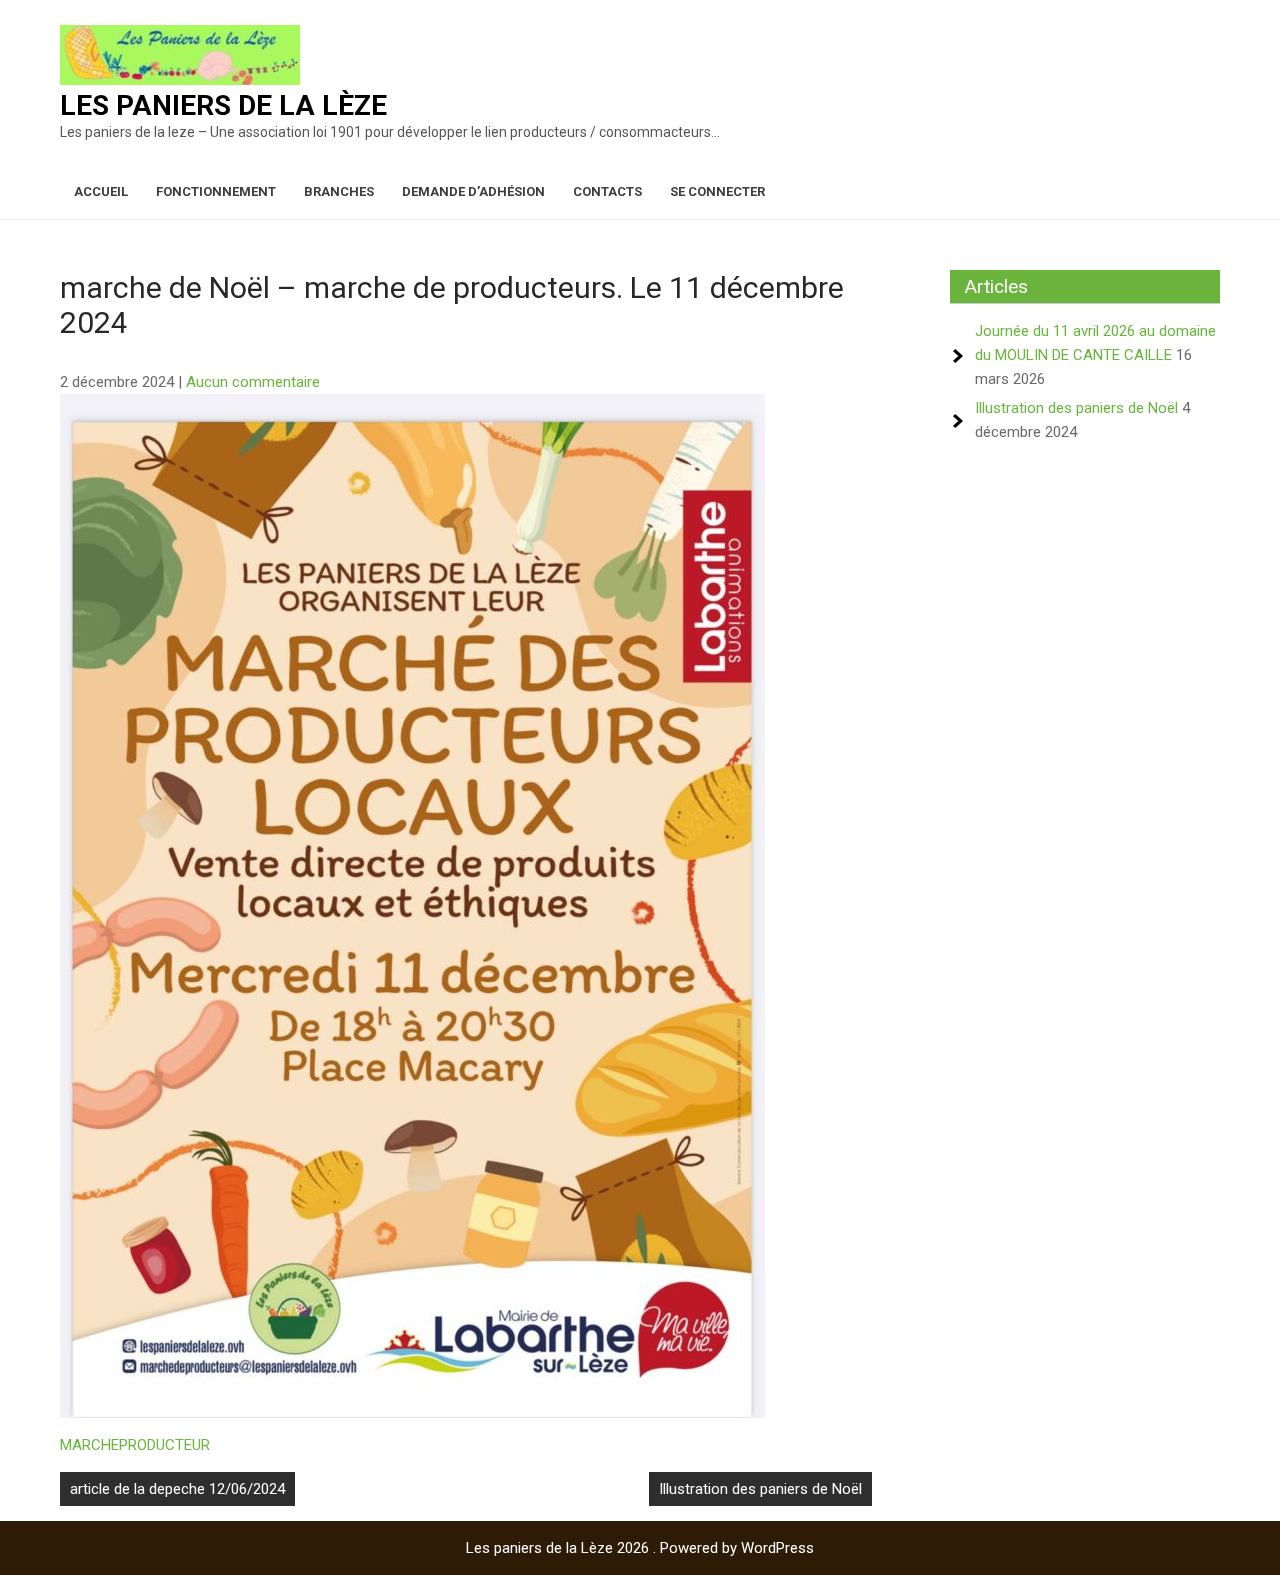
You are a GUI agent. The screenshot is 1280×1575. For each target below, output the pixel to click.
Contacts (607, 191)
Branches (339, 191)
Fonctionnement (216, 191)
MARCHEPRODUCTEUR (135, 1445)
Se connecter (717, 191)
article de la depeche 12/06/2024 (177, 1489)
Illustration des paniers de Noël (760, 1489)
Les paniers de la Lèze (223, 105)
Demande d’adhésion (473, 191)
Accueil (101, 191)
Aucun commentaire (253, 382)
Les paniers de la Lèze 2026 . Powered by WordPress (640, 1548)
